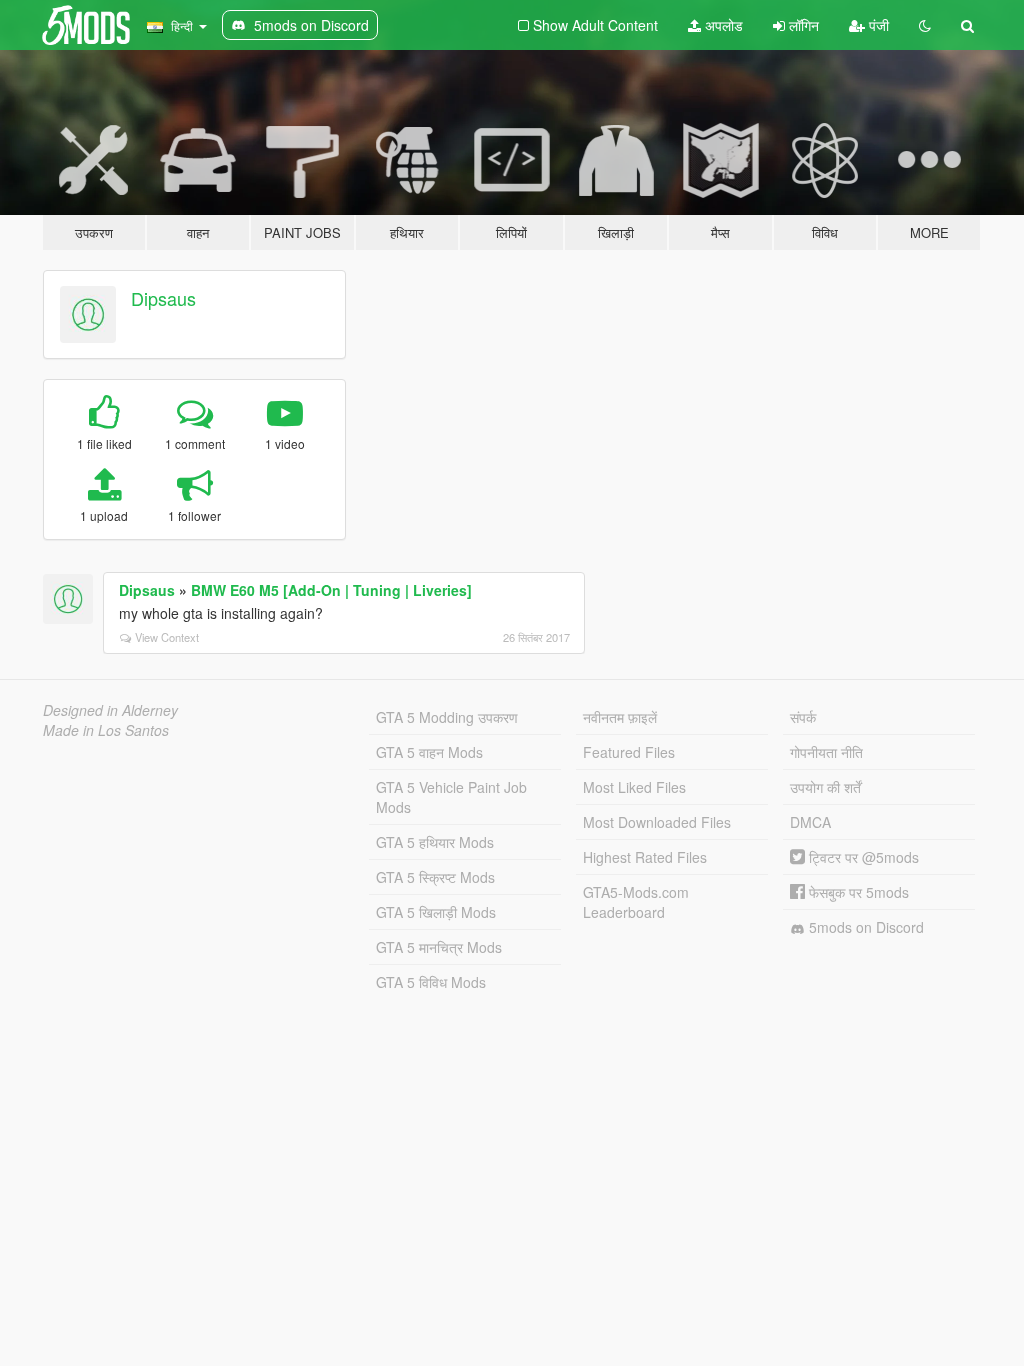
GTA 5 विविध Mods (431, 982)
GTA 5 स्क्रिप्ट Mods (435, 877)
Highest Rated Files (645, 857)
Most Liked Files (634, 787)
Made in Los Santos (106, 730)
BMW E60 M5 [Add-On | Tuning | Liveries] (331, 590)
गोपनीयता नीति (826, 752)
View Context (167, 637)
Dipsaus (163, 298)
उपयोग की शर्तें (825, 787)
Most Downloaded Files (657, 822)
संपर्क (803, 717)
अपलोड (722, 25)
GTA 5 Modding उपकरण (447, 717)
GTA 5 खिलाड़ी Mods (436, 912)
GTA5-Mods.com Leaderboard (636, 902)
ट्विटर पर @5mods (862, 857)
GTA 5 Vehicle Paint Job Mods (451, 797)
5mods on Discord (864, 927)
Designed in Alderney (110, 710)
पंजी (877, 25)
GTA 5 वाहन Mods (429, 752)
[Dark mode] (925, 25)
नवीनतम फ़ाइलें (620, 717)
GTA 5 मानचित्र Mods (439, 947)
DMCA (810, 822)
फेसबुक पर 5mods (857, 892)
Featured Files (629, 752)
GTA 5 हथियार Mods (435, 842)
